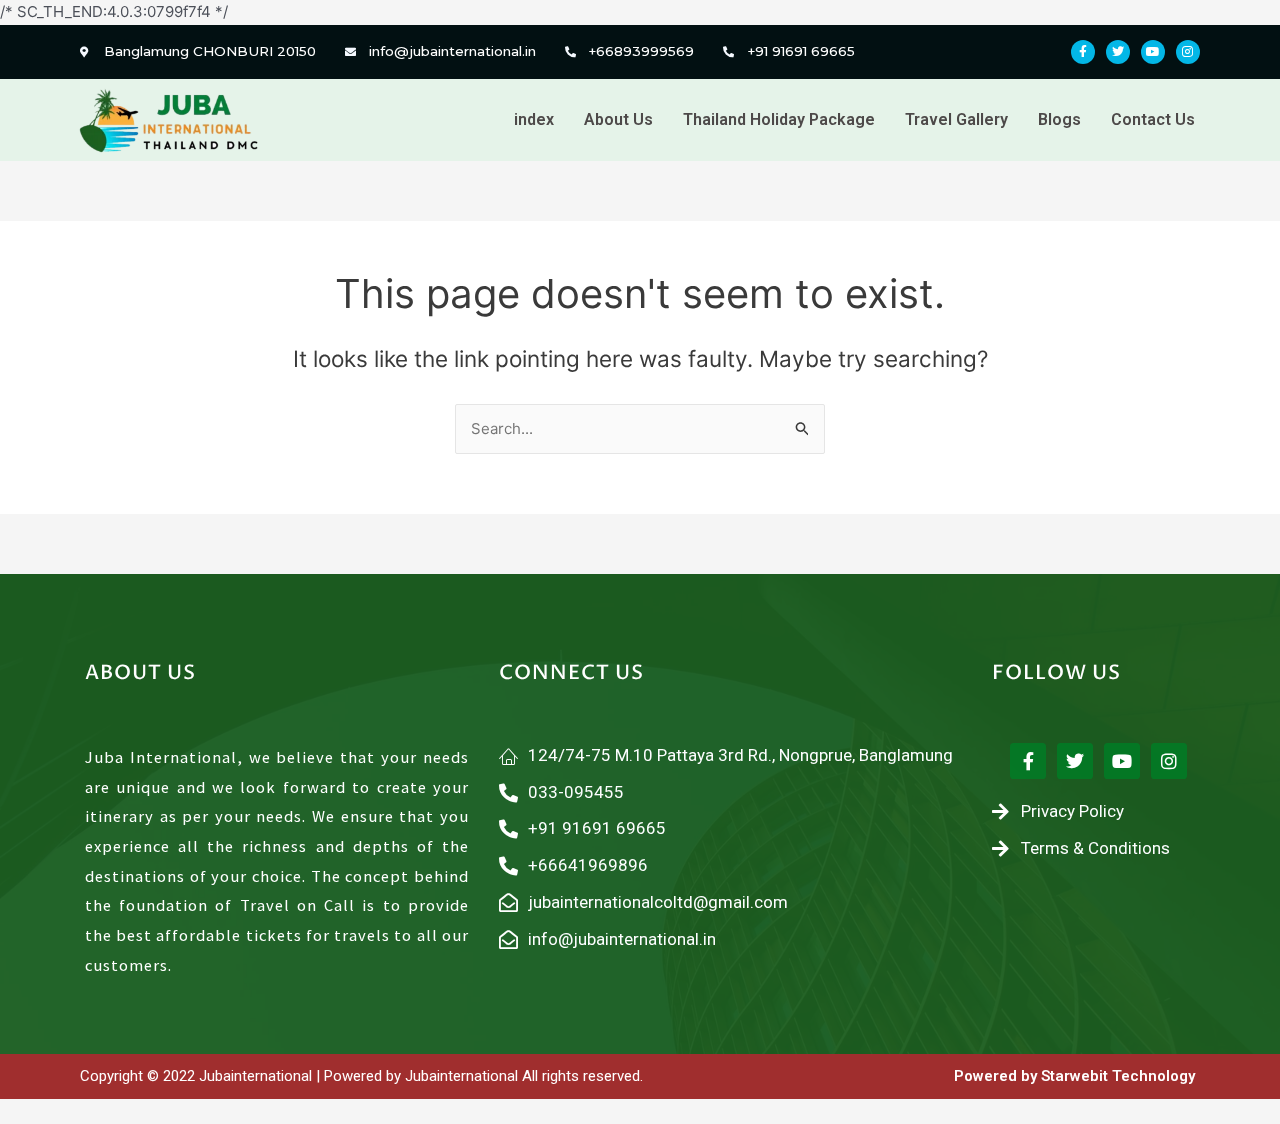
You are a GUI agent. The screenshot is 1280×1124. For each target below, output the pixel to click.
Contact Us (1153, 119)
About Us (618, 119)
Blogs (1059, 119)
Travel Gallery (956, 119)
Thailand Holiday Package (779, 119)
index (534, 119)
